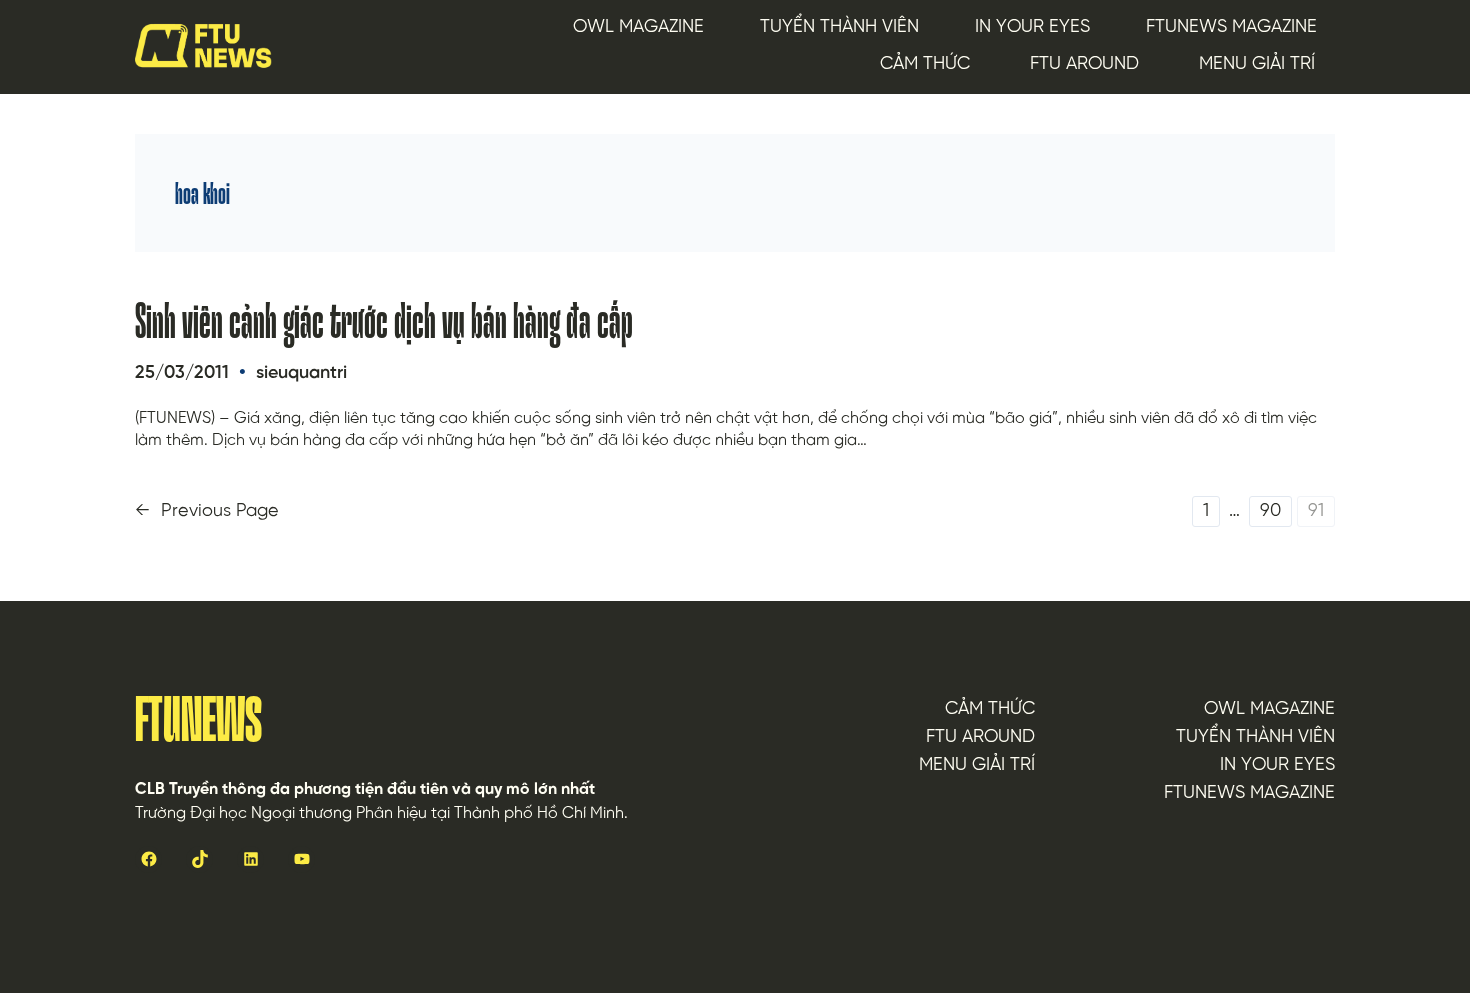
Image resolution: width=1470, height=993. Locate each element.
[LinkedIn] (250, 859)
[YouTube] (301, 859)
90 (1270, 511)
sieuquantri (301, 373)
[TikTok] (199, 859)
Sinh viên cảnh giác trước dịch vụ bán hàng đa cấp (384, 321)
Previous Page (207, 512)
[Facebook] (148, 859)
